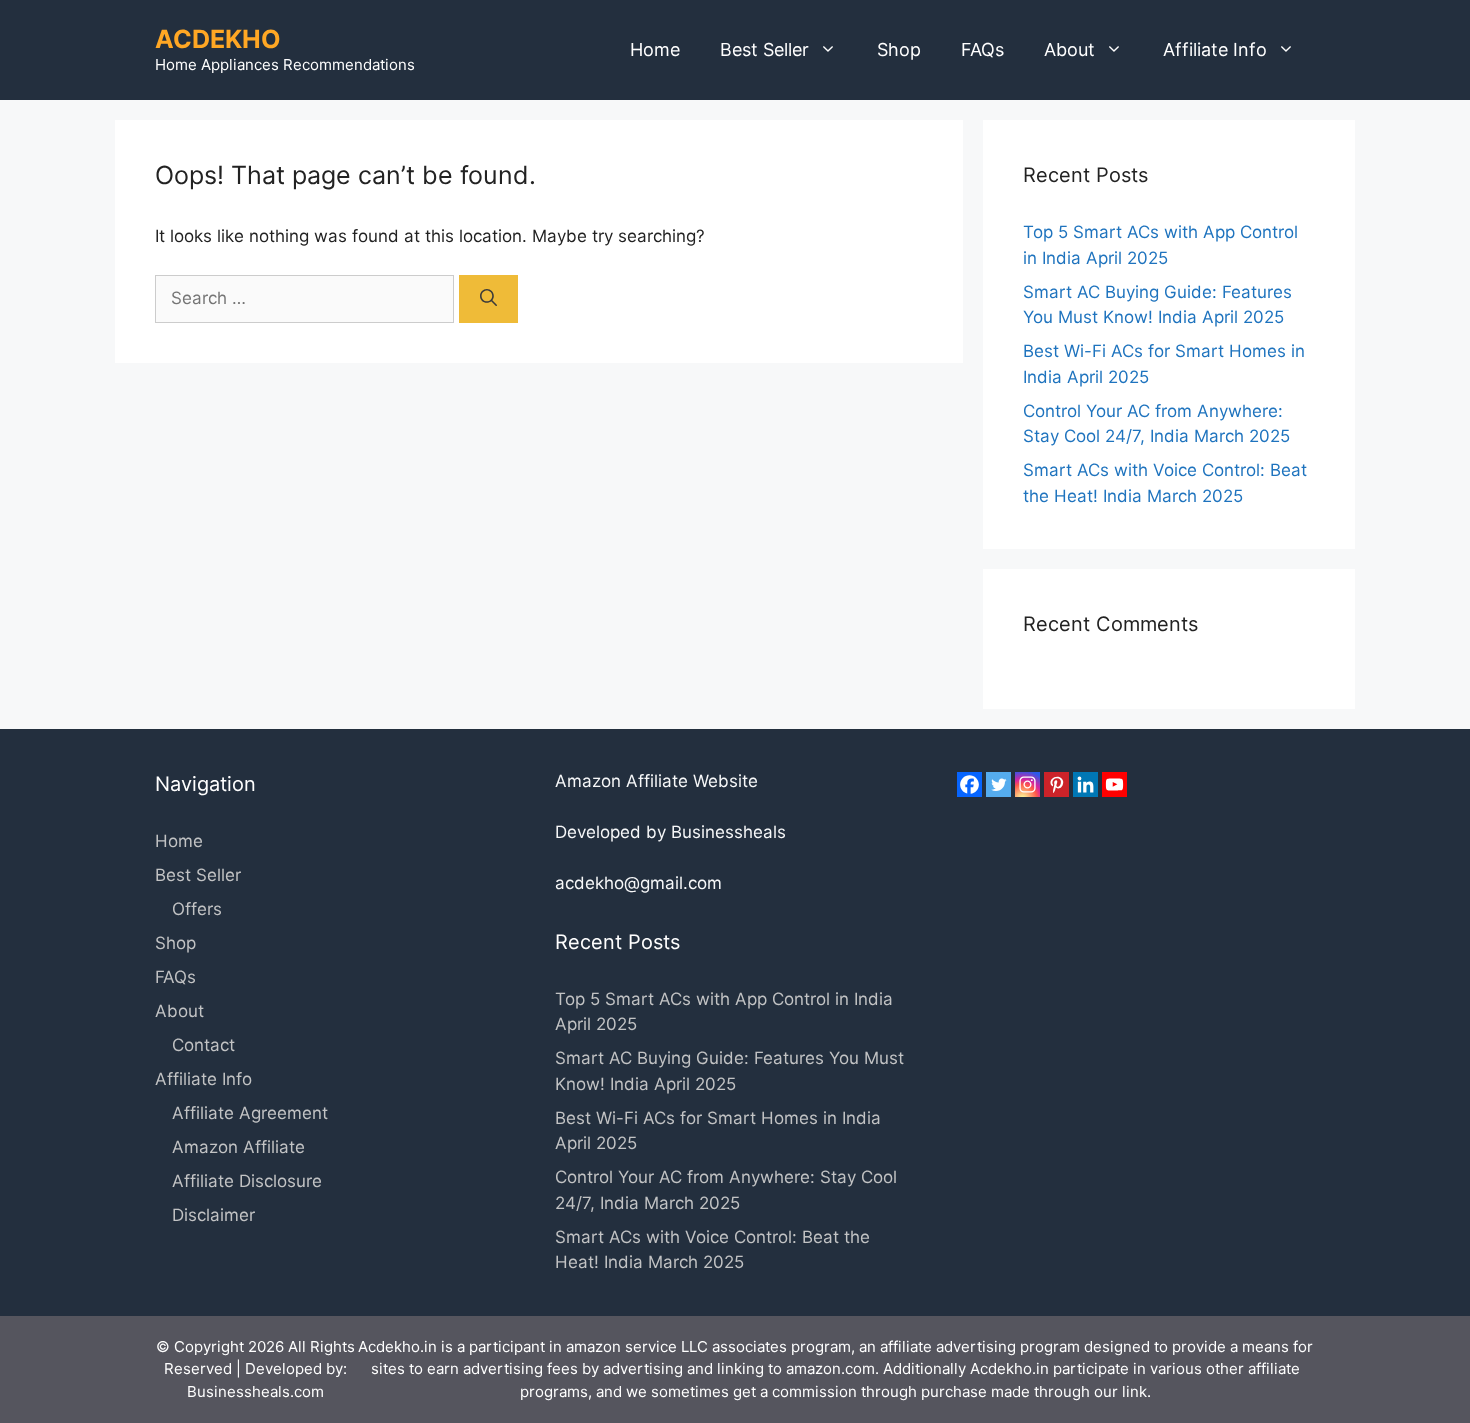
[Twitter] (998, 784)
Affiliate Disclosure (247, 1181)
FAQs (982, 49)
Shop (899, 49)
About (1069, 49)
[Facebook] (969, 784)
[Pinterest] (1056, 784)
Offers (197, 909)
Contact (203, 1045)
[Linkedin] (1085, 784)
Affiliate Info (1215, 49)
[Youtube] (1114, 784)
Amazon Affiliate (238, 1147)
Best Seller (764, 49)
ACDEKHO (218, 39)
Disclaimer (213, 1215)
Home (655, 49)
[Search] (488, 299)
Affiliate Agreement (250, 1113)
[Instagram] (1027, 784)
